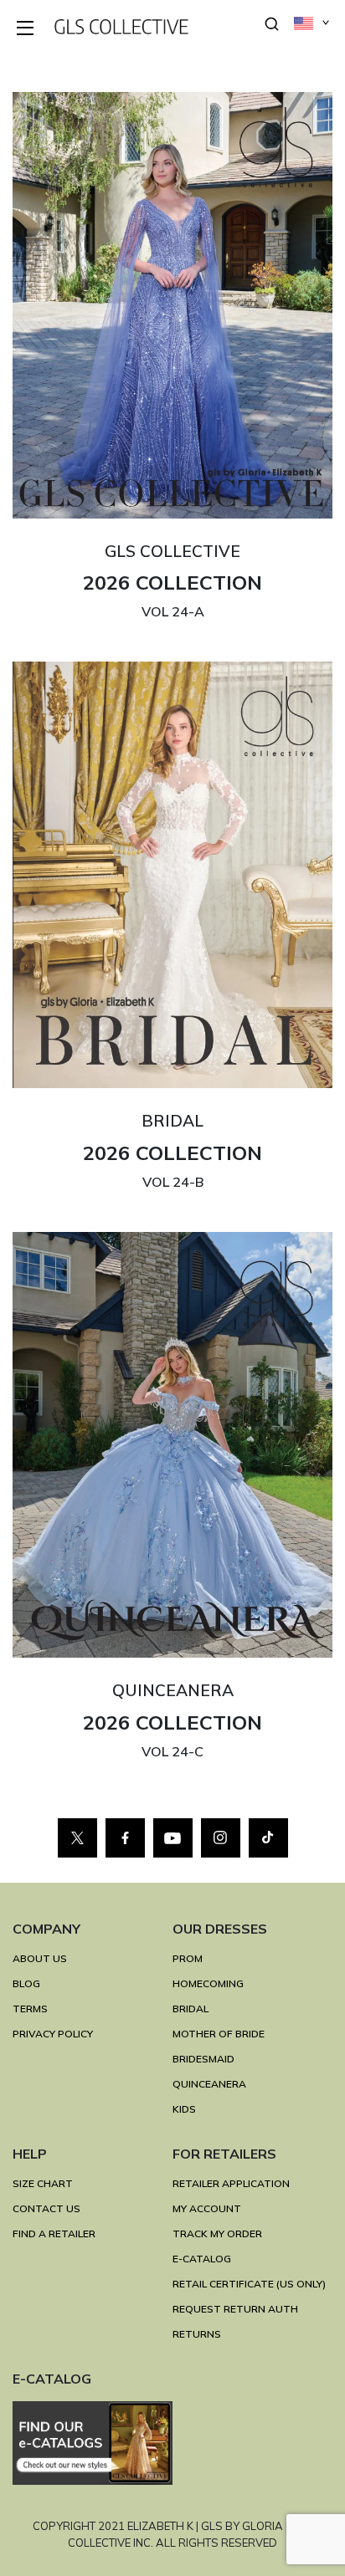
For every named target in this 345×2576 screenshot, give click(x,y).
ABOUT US (40, 1958)
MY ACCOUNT (207, 2208)
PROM (188, 1958)
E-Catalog (202, 2259)
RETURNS (197, 2334)
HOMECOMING (208, 1983)
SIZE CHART (43, 2183)
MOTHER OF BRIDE (219, 2034)
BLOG (26, 1983)
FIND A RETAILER (54, 2234)
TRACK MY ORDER (217, 2234)
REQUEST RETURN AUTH (235, 2309)
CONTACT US (46, 2208)
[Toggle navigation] (26, 29)
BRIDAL (191, 2009)
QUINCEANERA (209, 2084)
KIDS (184, 2109)
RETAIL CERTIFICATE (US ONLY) (249, 2284)
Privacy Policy (53, 2034)
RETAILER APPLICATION (231, 2183)
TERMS (30, 2009)
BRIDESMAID (203, 2059)
